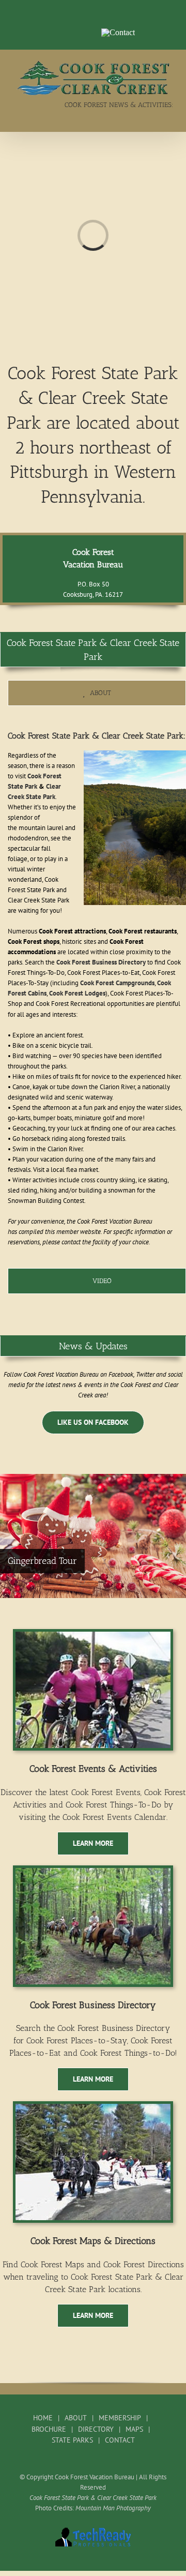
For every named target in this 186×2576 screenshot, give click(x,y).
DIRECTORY (96, 2429)
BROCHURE (49, 2429)
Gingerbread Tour (42, 1561)
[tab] (97, 693)
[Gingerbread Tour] (93, 1536)
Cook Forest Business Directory (93, 2005)
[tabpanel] (97, 990)
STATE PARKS (72, 2440)
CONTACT (120, 2440)
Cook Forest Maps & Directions (93, 2241)
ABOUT (76, 2418)
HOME (43, 2418)
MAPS (134, 2429)
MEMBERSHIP (120, 2418)
